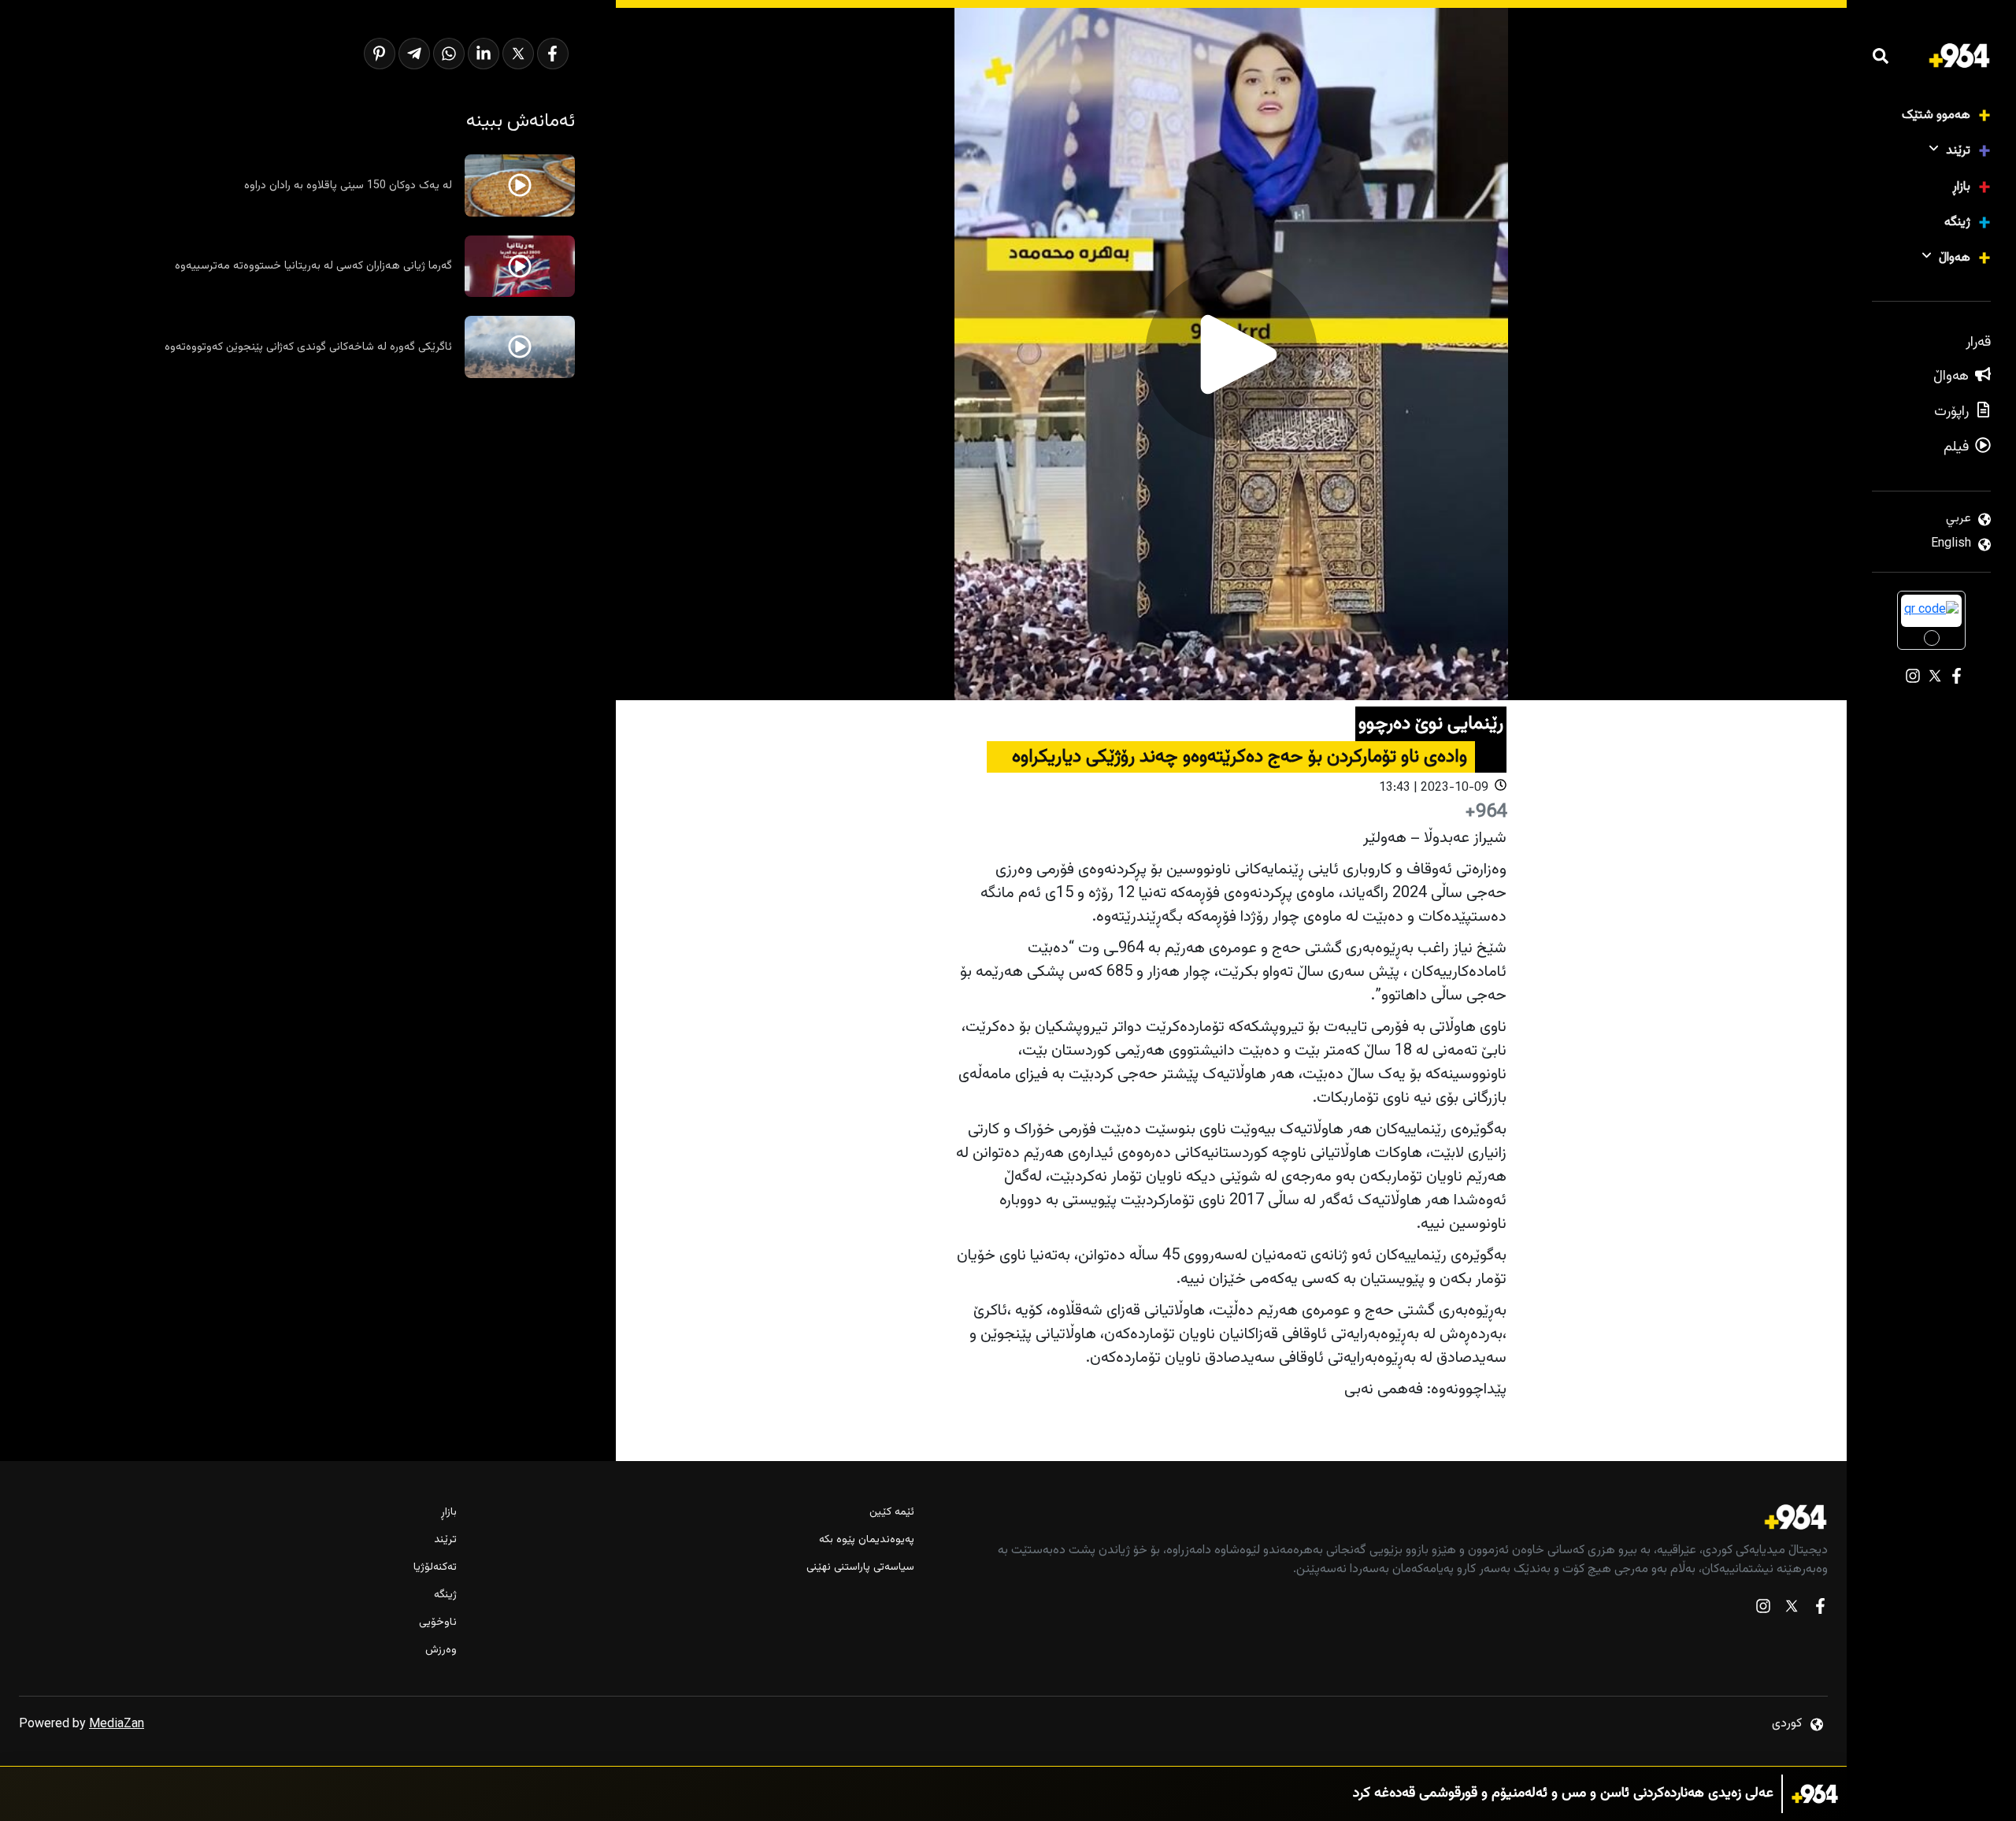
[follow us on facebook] (1820, 1610)
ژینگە (1957, 223)
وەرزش (441, 1650)
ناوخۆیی (438, 1623)
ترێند (1958, 151)
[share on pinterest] (380, 54)
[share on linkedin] (484, 54)
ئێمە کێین (891, 1513)
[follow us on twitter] (1792, 1610)
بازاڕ (1961, 187)
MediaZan (117, 1725)
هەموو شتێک (1936, 115)
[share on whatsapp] (449, 54)
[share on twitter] (518, 54)
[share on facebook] (553, 54)
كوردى (1787, 1724)
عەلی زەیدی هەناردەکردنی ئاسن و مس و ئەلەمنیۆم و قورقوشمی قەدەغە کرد (1563, 1794)
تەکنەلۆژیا (435, 1568)
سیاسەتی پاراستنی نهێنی (860, 1568)
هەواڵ (1955, 258)
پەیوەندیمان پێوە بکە (866, 1540)
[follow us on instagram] (1763, 1610)
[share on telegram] (414, 54)
